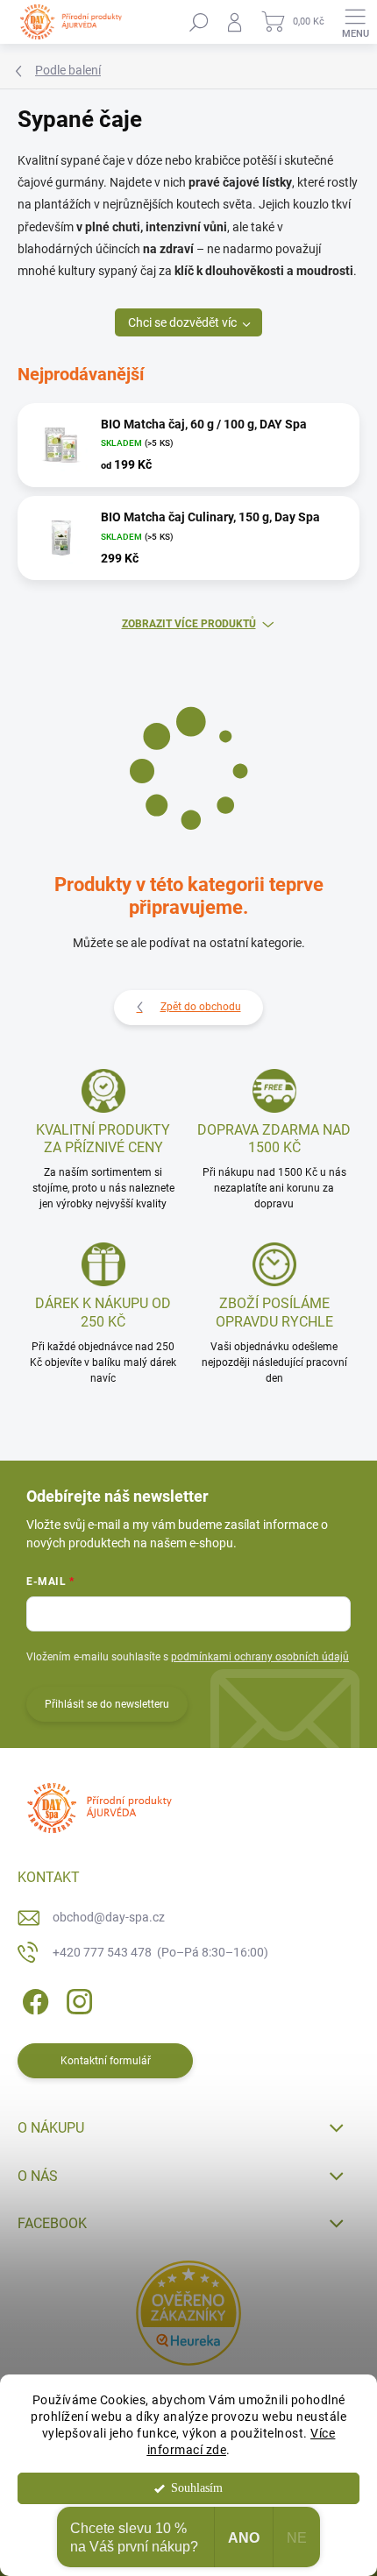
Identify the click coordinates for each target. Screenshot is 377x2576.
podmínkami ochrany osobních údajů (260, 1657)
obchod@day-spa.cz (109, 1917)
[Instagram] (77, 1998)
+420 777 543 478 (160, 1952)
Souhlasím (197, 2488)
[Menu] (355, 22)
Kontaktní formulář (106, 2061)
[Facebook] (33, 1998)
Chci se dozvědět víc (182, 322)
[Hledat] (199, 22)
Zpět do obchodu (201, 1007)
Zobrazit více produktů (189, 624)
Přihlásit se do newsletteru (107, 1704)
